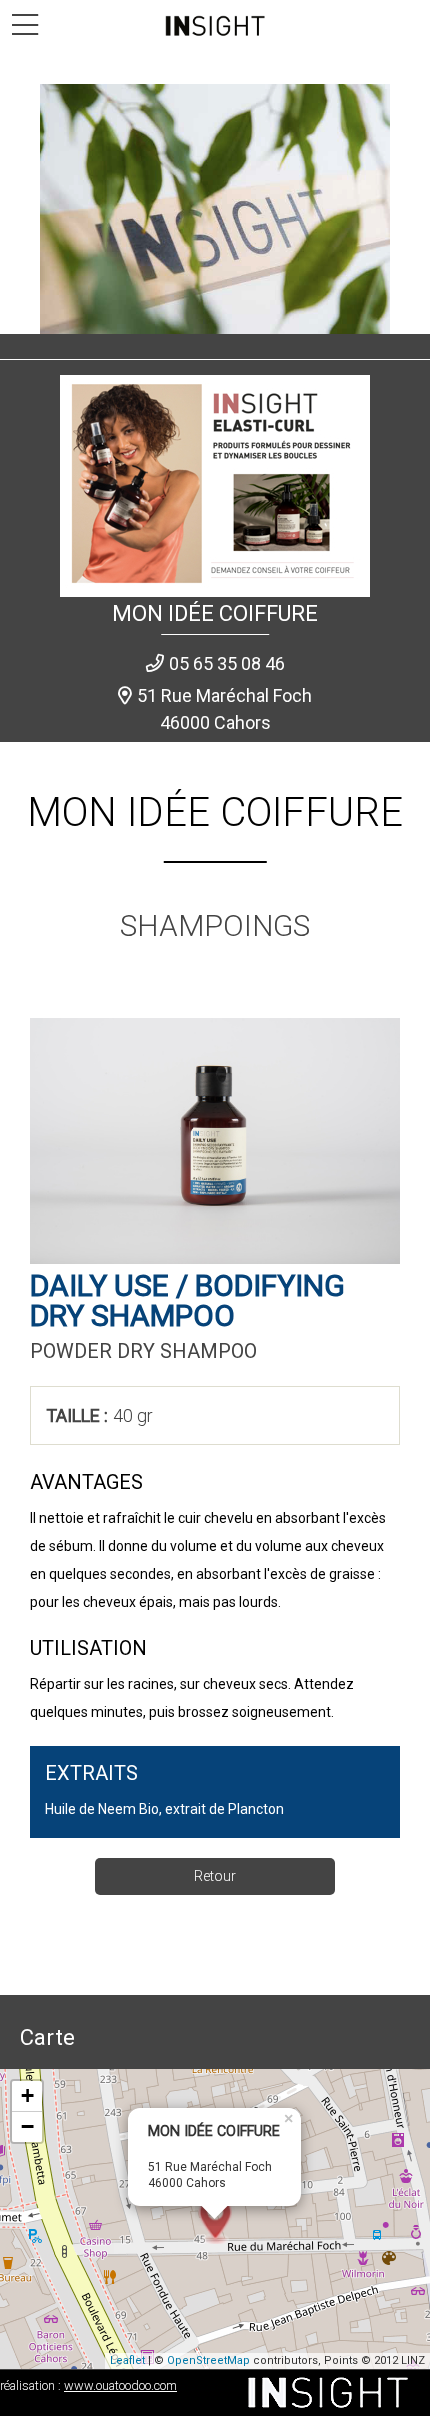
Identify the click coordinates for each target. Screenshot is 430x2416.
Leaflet (127, 2360)
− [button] (27, 2126)
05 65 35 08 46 (227, 663)
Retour (215, 1876)
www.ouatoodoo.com (120, 2385)
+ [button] (27, 2095)
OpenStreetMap (208, 2360)
